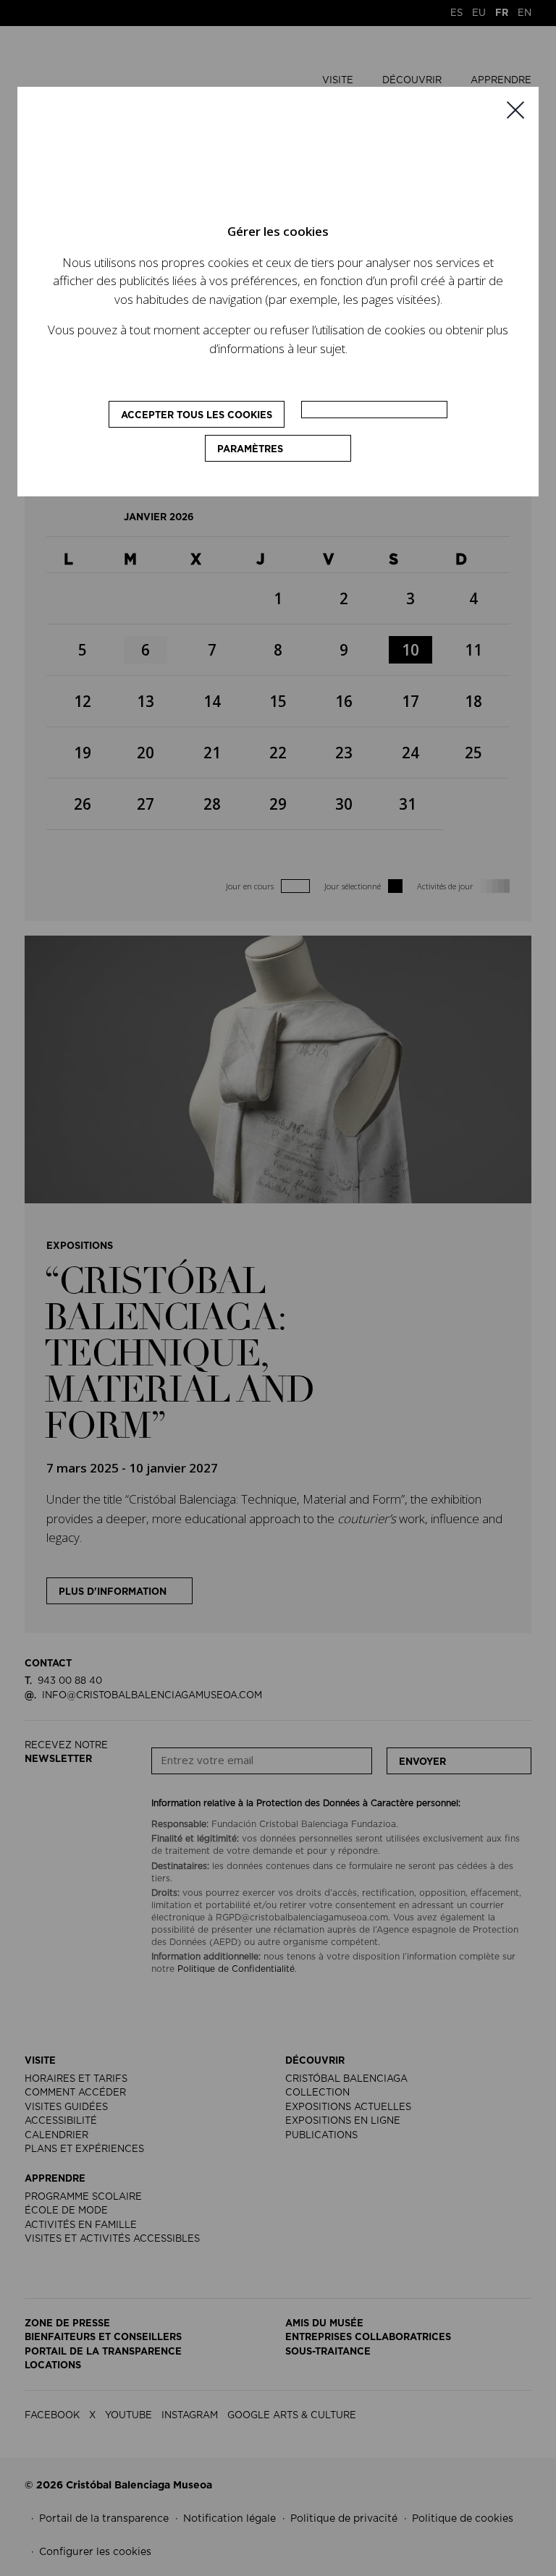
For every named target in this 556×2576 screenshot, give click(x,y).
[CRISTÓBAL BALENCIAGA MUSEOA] (254, 161)
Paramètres (250, 450)
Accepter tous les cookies (197, 416)
